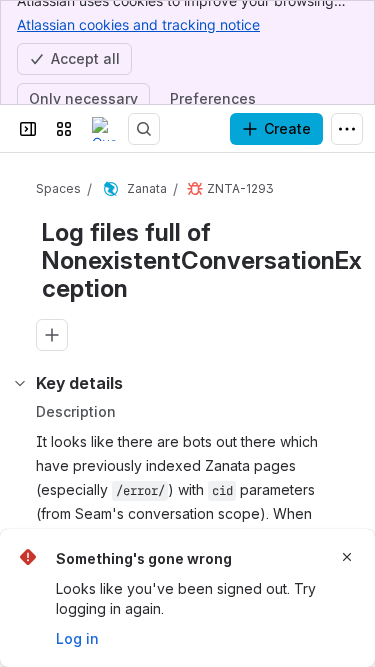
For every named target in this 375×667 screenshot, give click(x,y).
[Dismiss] (347, 557)
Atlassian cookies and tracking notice (138, 24)
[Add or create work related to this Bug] (52, 335)
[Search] (144, 129)
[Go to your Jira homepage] (104, 129)
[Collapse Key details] (20, 383)
